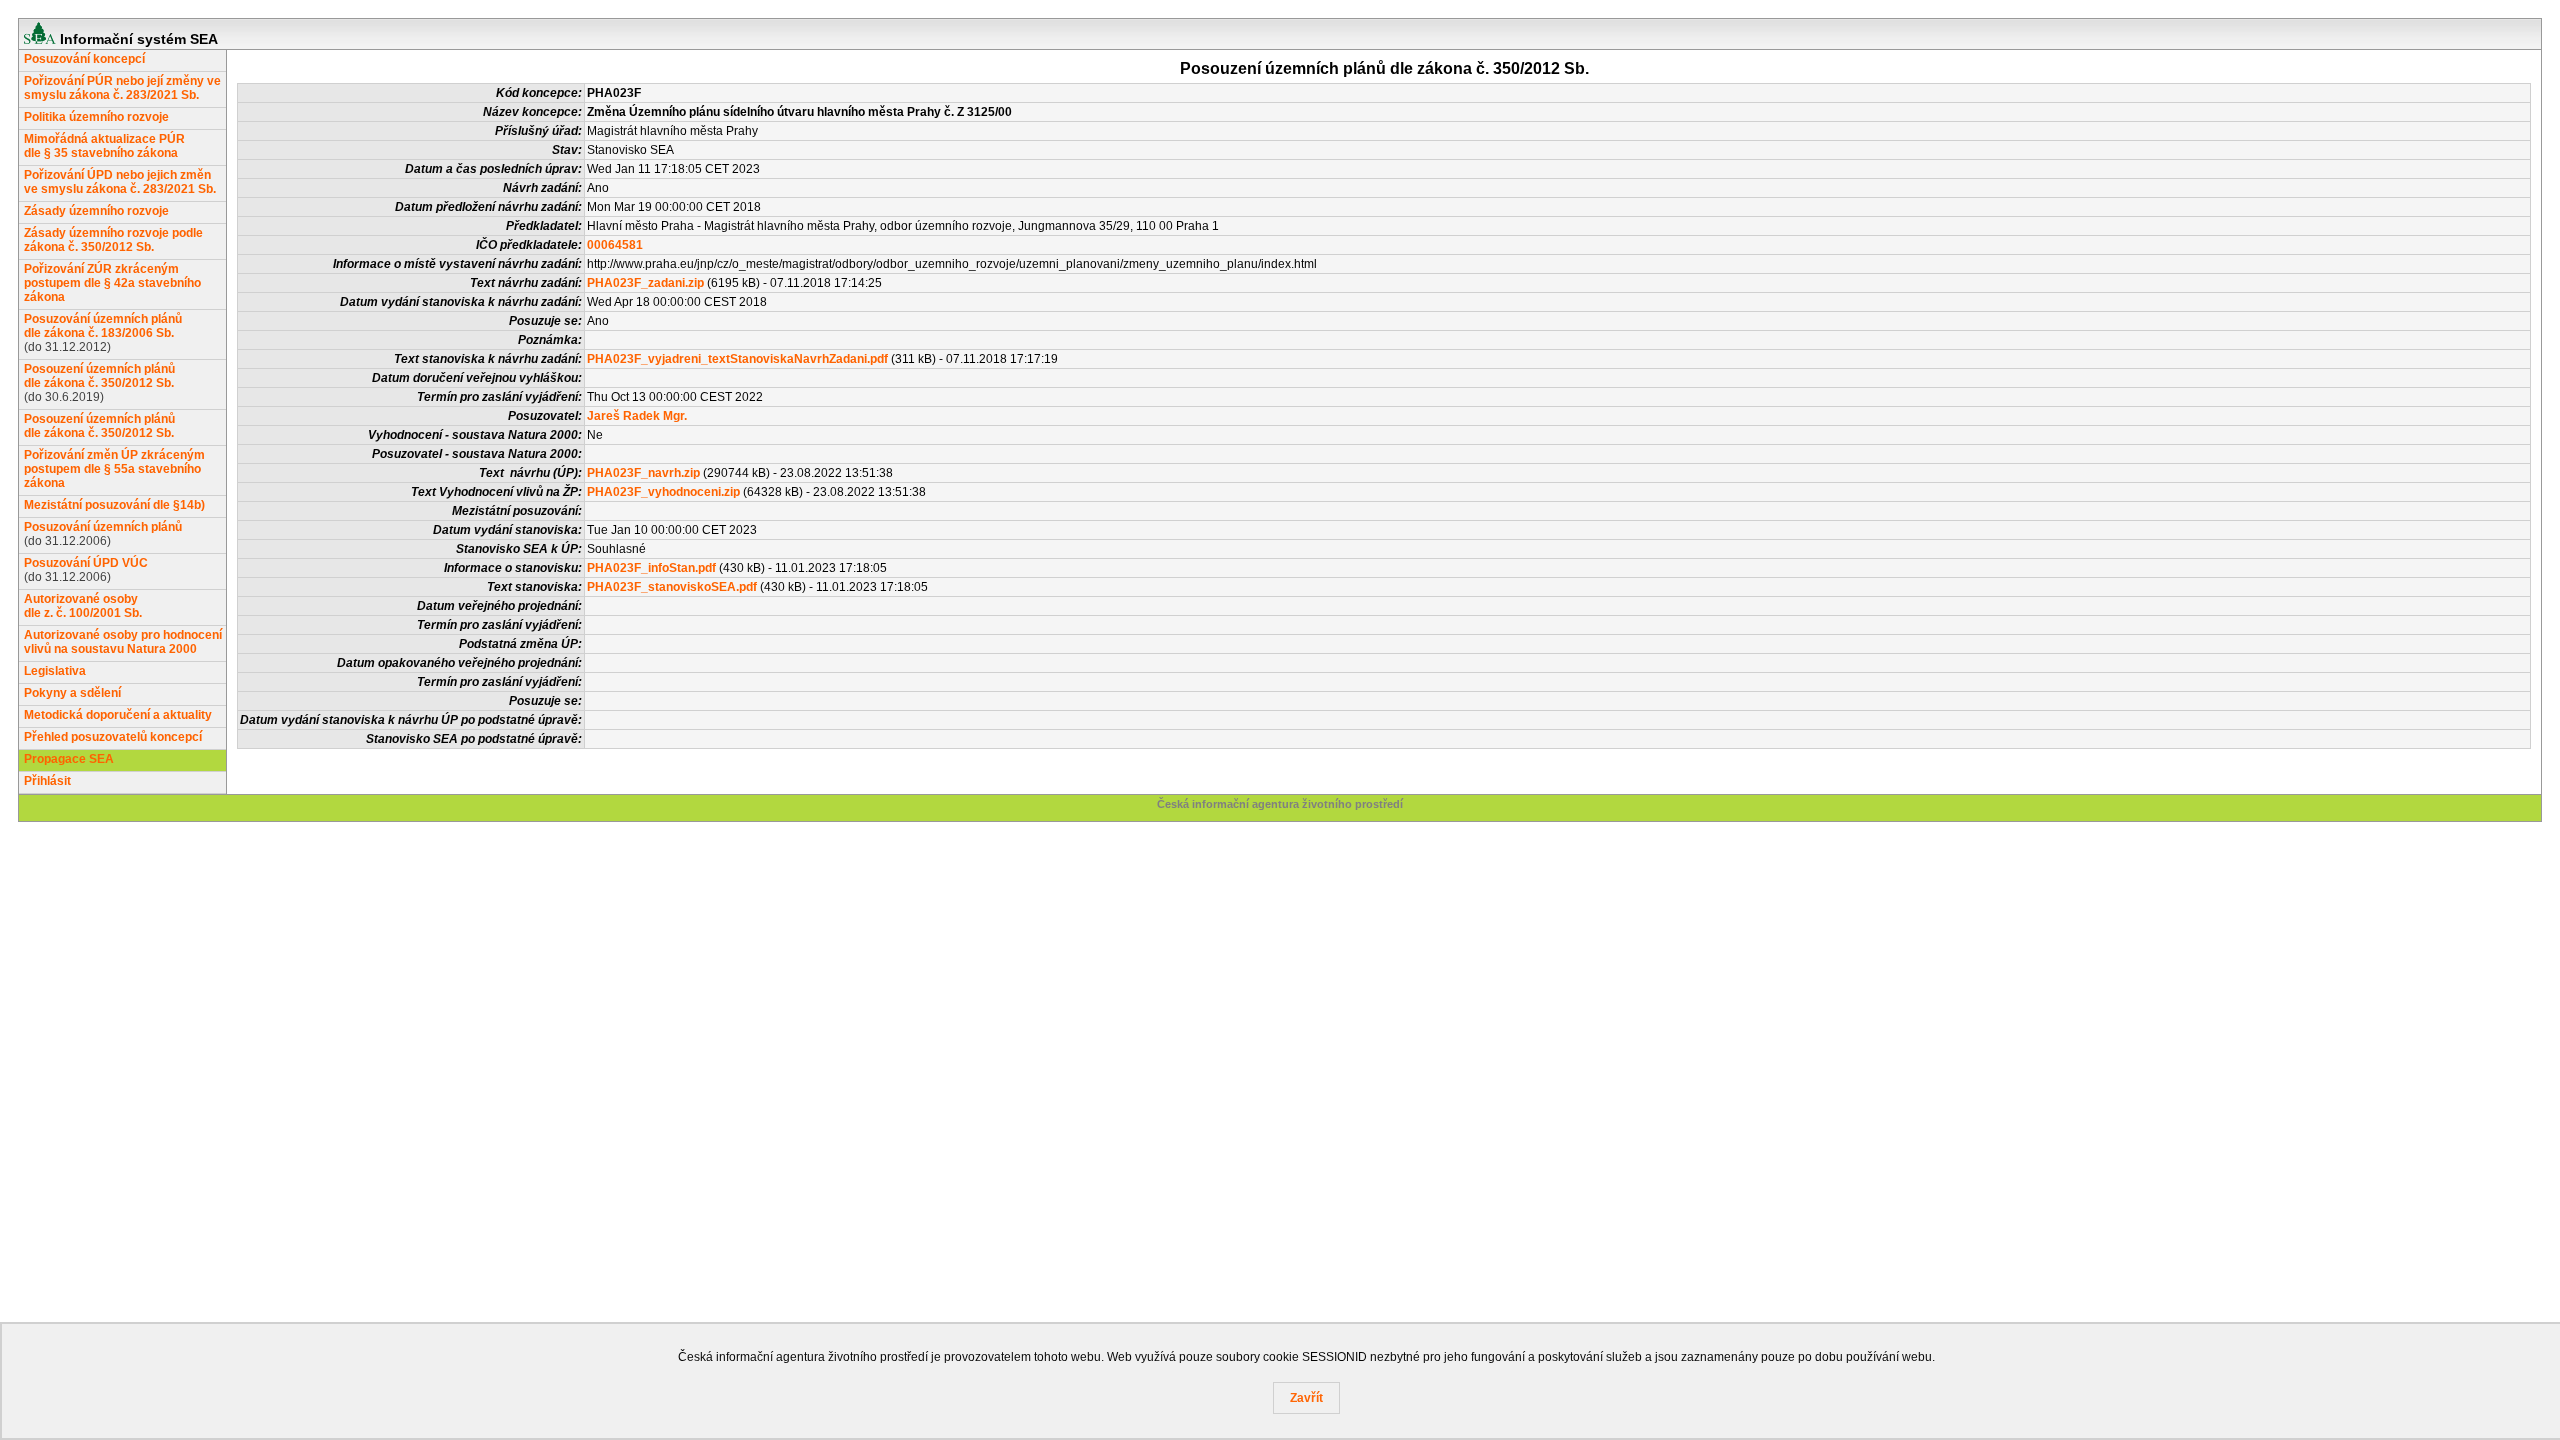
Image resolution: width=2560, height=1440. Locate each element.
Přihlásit (47, 781)
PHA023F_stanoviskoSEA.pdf (672, 587)
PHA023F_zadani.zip (645, 283)
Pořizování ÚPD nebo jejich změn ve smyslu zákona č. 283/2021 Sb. (120, 182)
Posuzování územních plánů (103, 527)
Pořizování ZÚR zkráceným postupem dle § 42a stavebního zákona (112, 283)
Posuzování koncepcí (84, 59)
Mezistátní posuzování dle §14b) (114, 505)
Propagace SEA (69, 759)
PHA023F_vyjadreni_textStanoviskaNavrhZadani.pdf (737, 359)
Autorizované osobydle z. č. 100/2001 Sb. (83, 606)
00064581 (615, 245)
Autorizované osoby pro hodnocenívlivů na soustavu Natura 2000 (123, 642)
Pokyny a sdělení (72, 693)
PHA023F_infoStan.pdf (651, 568)
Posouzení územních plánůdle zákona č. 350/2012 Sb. (99, 376)
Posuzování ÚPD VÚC (86, 563)
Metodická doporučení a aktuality (118, 715)
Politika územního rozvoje (96, 117)
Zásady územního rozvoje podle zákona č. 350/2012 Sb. (113, 240)
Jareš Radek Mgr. (637, 416)
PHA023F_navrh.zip (643, 473)
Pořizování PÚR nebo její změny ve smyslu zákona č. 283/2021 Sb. (122, 88)
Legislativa (55, 671)
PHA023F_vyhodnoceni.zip (663, 492)
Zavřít (1306, 1398)
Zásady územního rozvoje (96, 211)
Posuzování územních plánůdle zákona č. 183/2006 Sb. (103, 326)
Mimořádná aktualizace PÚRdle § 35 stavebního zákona (104, 146)
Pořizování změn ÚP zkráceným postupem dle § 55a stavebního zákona (114, 469)
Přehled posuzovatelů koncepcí (113, 737)
